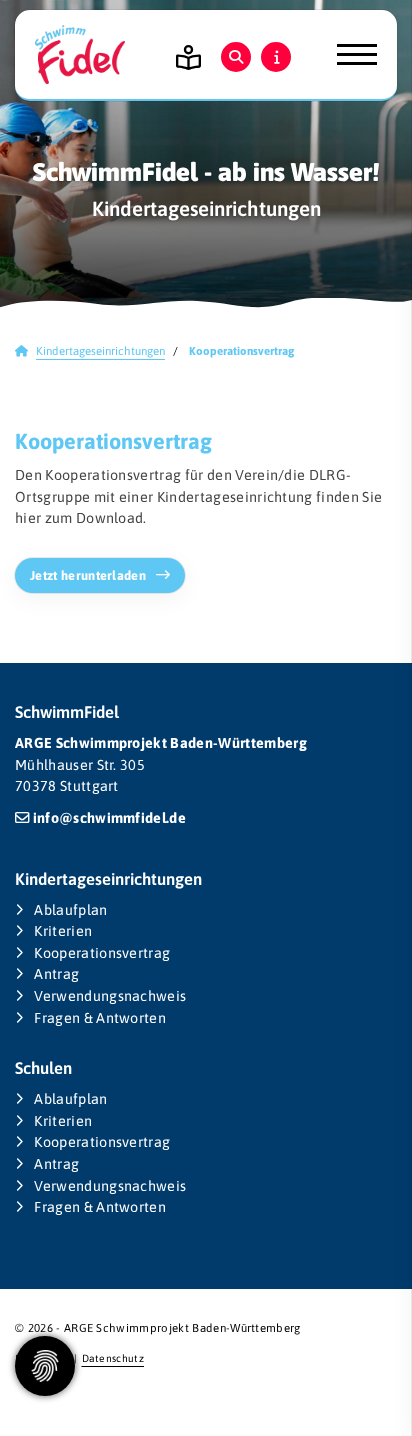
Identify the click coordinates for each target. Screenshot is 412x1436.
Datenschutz (113, 1358)
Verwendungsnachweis (110, 996)
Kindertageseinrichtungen (100, 350)
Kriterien (63, 931)
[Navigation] (349, 55)
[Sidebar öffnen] (276, 57)
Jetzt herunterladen (88, 575)
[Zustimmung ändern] (45, 1366)
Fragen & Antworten (100, 1018)
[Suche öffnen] (236, 57)
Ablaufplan (70, 910)
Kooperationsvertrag (102, 953)
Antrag (56, 974)
